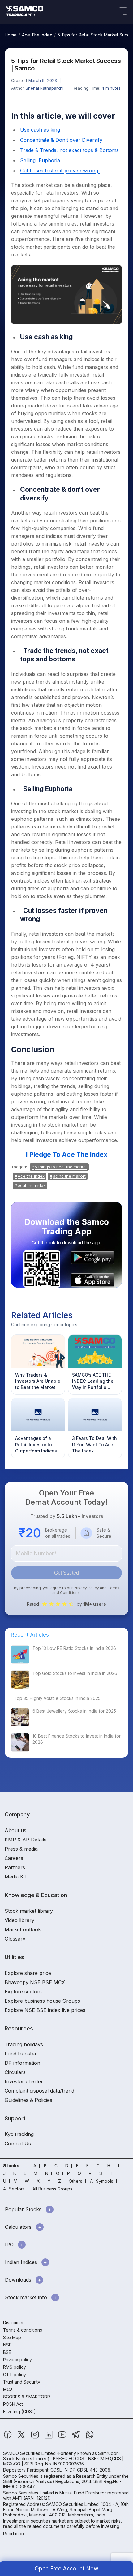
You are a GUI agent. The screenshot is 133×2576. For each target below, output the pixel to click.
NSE (7, 2345)
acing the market (69, 1176)
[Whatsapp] (90, 2437)
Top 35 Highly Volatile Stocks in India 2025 (57, 1698)
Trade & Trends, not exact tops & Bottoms (70, 150)
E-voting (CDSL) (19, 2412)
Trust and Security (22, 2382)
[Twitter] (22, 2437)
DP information (22, 2063)
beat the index (32, 1185)
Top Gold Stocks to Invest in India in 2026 (75, 1673)
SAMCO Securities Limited (29, 2453)
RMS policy (15, 2367)
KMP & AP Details (26, 1840)
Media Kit (15, 1877)
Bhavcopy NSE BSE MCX (35, 1982)
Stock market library (29, 1911)
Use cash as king (41, 130)
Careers (14, 1858)
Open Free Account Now (66, 2568)
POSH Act (13, 2404)
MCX (8, 2389)
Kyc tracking (19, 2134)
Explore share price (28, 1973)
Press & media (21, 1849)
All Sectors (14, 2189)
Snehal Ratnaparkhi (45, 88)
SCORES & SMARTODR (27, 2397)
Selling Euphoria (41, 160)
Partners (15, 1867)
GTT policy (15, 2374)
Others (75, 2181)
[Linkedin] (49, 2437)
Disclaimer (13, 2323)
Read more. (15, 2534)
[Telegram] (77, 2437)
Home (11, 35)
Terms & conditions (23, 2330)
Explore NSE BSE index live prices (45, 2010)
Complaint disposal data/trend (39, 2091)
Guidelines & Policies (28, 2100)
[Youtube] (63, 2437)
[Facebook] (8, 2437)
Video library (19, 1920)
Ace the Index (31, 1176)
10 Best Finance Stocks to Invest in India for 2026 (77, 1739)
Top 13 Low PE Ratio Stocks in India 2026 (74, 1648)
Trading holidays (24, 2044)
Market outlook (23, 1929)
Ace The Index (37, 35)
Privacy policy (17, 2360)
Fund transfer (21, 2054)
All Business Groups (52, 2189)
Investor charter (24, 2081)
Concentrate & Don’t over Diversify (62, 140)
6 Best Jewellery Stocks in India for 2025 (74, 1711)
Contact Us (18, 2144)
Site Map (12, 2337)
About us (15, 1830)
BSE (7, 2352)
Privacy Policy (86, 1588)
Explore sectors (23, 1992)
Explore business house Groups (42, 2001)
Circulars (15, 2072)
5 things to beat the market (61, 1167)
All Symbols (102, 2181)
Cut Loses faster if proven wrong (60, 171)
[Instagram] (36, 2437)
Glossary (15, 1939)
